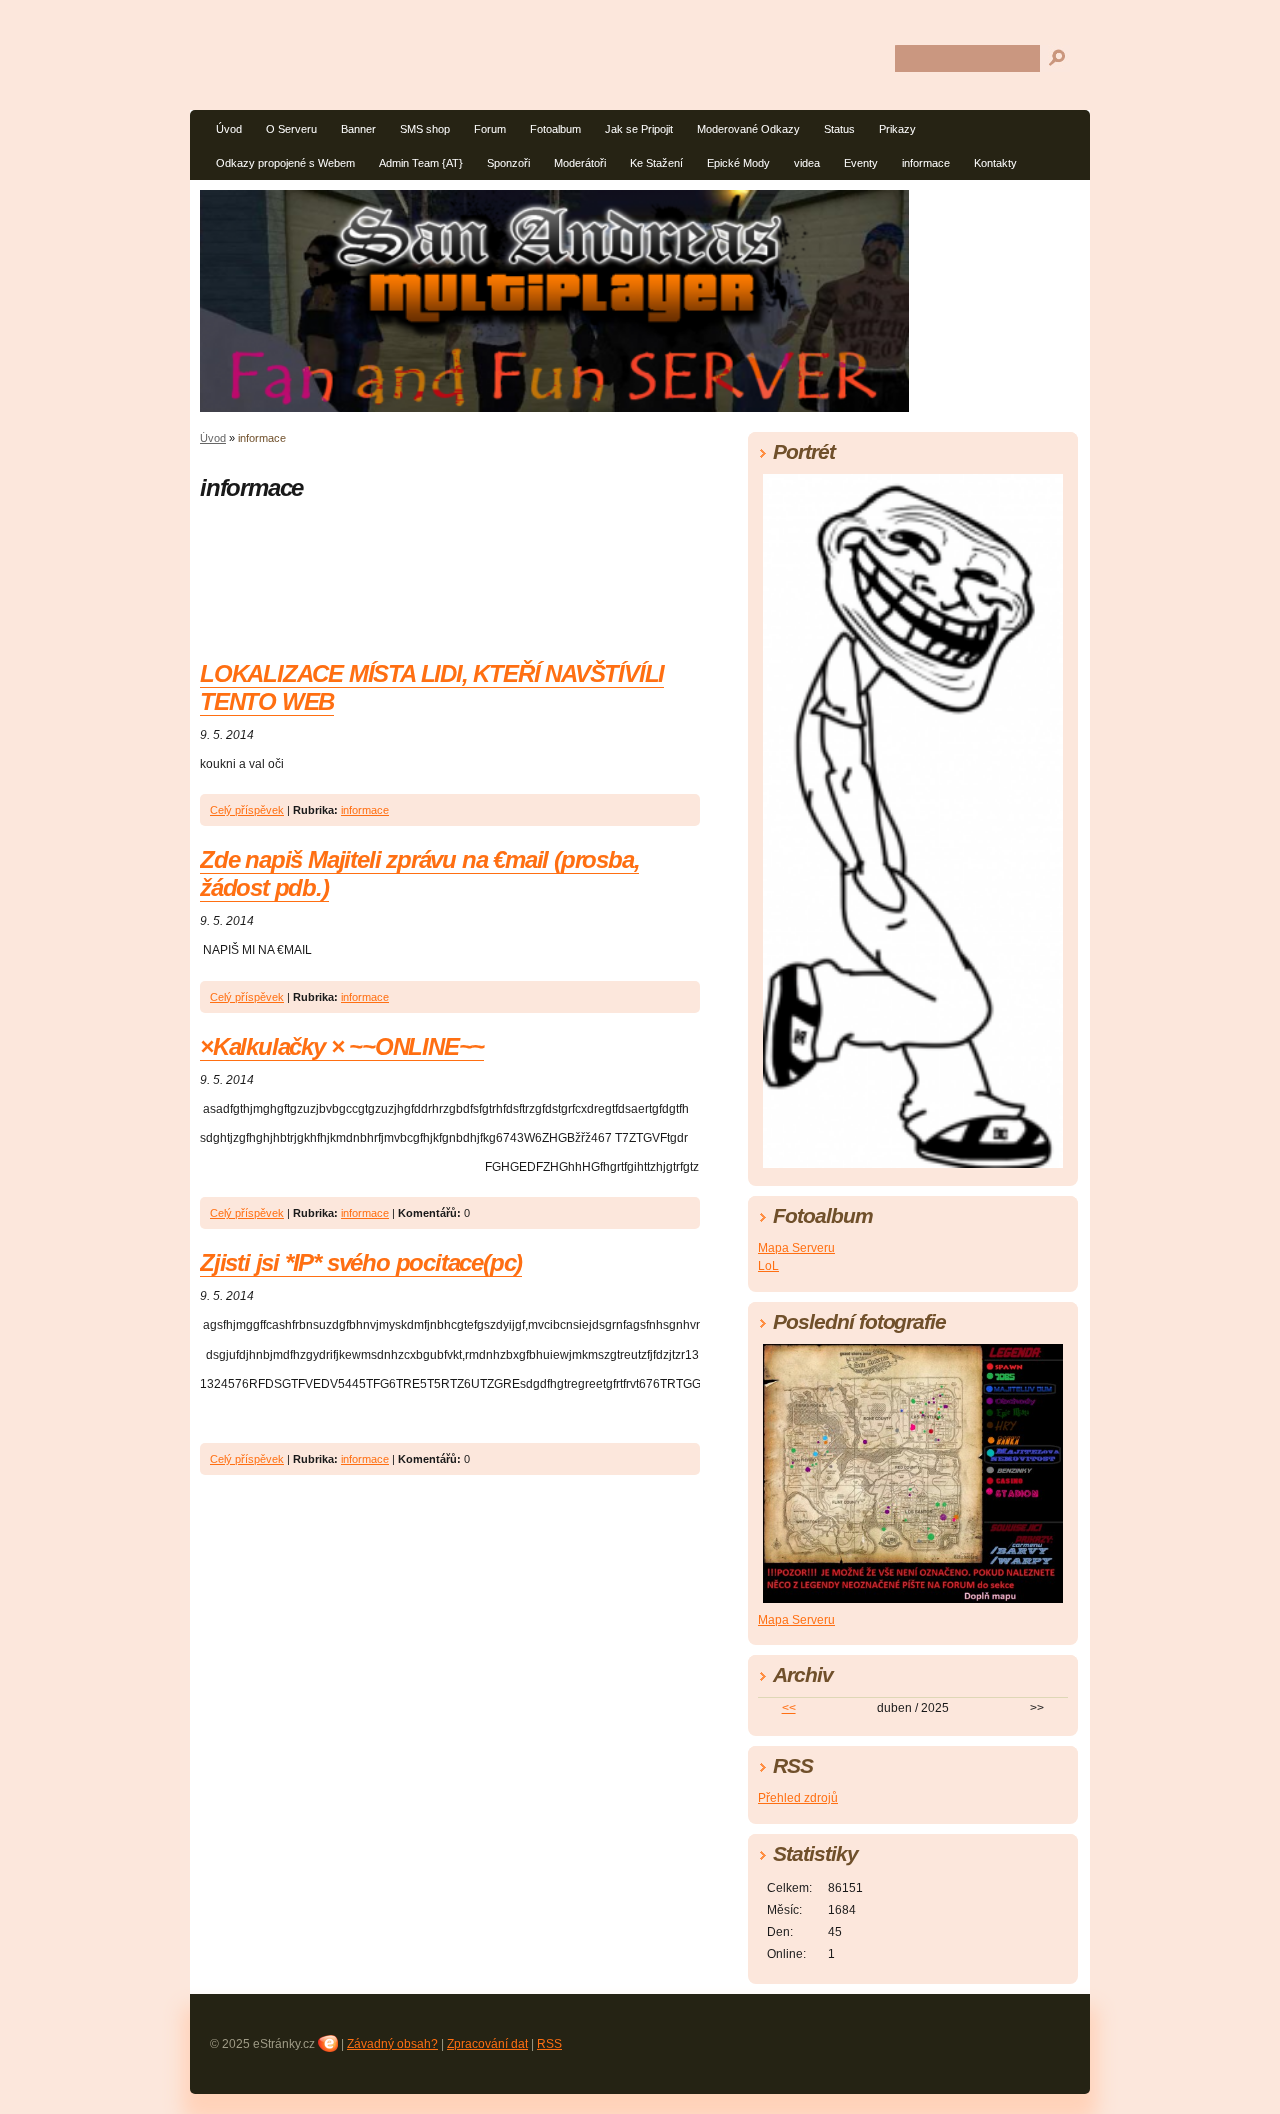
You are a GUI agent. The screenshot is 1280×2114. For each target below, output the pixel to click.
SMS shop (425, 129)
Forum (490, 129)
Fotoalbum (555, 129)
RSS (549, 2044)
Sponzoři (508, 163)
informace (926, 163)
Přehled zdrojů (798, 1798)
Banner (358, 129)
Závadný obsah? (392, 2044)
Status (839, 129)
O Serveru (291, 129)
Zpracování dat (487, 2044)
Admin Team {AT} (421, 163)
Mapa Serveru (796, 1248)
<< (789, 1708)
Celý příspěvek (247, 810)
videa (807, 163)
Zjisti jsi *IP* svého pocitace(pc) (361, 1262)
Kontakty (995, 163)
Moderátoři (580, 163)
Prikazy (897, 129)
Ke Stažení (656, 163)
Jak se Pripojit (639, 129)
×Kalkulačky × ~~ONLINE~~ (342, 1046)
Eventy (861, 163)
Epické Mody (738, 163)
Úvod (229, 129)
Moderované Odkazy (748, 129)
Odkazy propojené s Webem (285, 163)
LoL (768, 1266)
